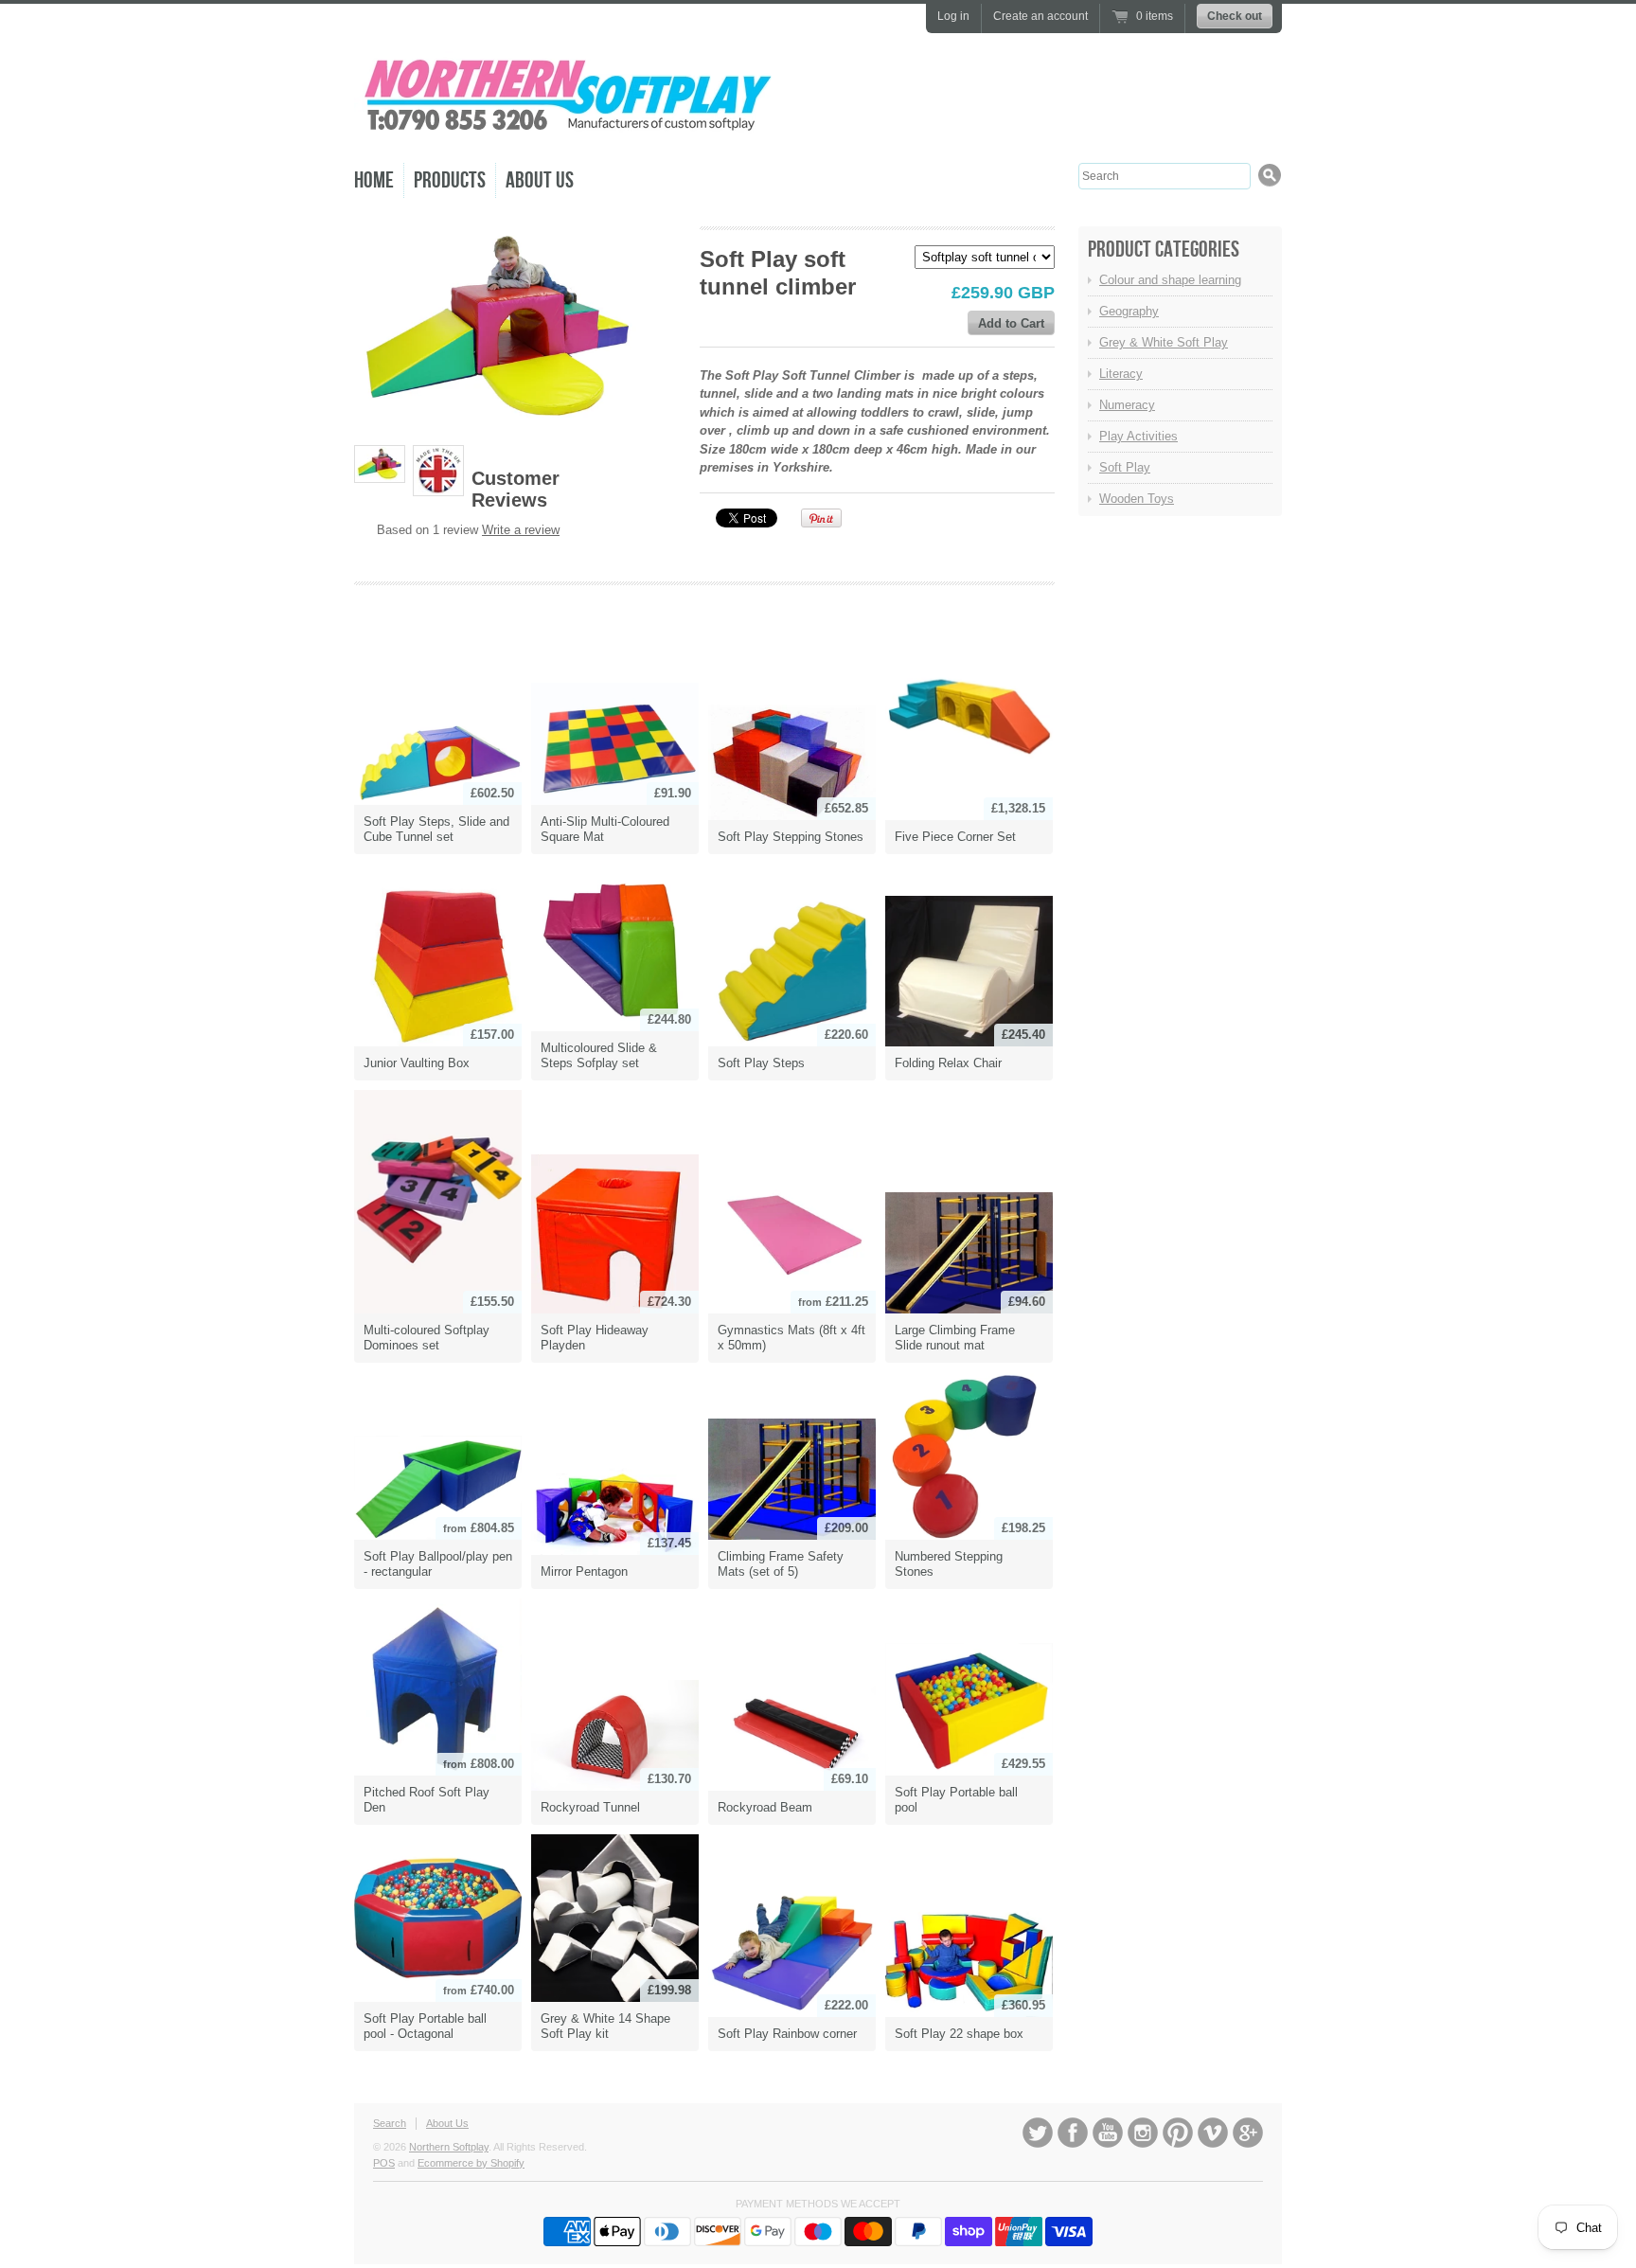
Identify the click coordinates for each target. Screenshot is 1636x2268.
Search (390, 2123)
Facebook (1073, 2133)
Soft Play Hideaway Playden (595, 1338)
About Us (540, 180)
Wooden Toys (1137, 499)
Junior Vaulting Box (417, 1063)
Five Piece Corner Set (955, 837)
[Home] (567, 132)
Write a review (521, 530)
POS (384, 2163)
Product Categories (1164, 250)
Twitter (1038, 2133)
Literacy (1121, 374)
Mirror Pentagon (584, 1572)
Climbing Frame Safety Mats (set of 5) (781, 1564)
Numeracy (1127, 405)
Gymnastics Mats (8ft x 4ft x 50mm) (791, 1338)
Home (374, 180)
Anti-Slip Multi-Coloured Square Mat (605, 829)
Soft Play (1125, 467)
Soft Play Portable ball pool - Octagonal (425, 2026)
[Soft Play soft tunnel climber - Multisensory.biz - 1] (380, 464)
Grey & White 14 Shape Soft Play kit (605, 2026)
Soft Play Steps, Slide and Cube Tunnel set (436, 829)
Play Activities (1138, 436)
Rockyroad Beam (765, 1807)
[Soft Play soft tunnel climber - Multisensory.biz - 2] (438, 471)
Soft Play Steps (761, 1063)
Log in (953, 16)
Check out (1235, 16)
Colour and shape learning (1170, 280)
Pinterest (1178, 2133)
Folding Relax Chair (948, 1063)
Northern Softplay (449, 2147)
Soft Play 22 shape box (959, 2034)
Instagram (1143, 2133)
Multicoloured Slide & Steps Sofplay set (599, 1055)
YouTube (1108, 2133)
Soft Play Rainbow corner (787, 2034)
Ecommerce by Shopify (471, 2163)
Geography (1129, 311)
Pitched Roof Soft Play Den (427, 1800)
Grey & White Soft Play (1164, 342)
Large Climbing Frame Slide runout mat (955, 1338)
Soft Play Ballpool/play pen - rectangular (438, 1564)
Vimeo (1213, 2133)
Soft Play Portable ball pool (956, 1800)
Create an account (1040, 16)
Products (450, 180)
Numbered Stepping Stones (949, 1564)
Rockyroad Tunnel (590, 1807)
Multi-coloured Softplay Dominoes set (427, 1338)
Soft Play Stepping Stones (791, 837)
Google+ (1248, 2133)
